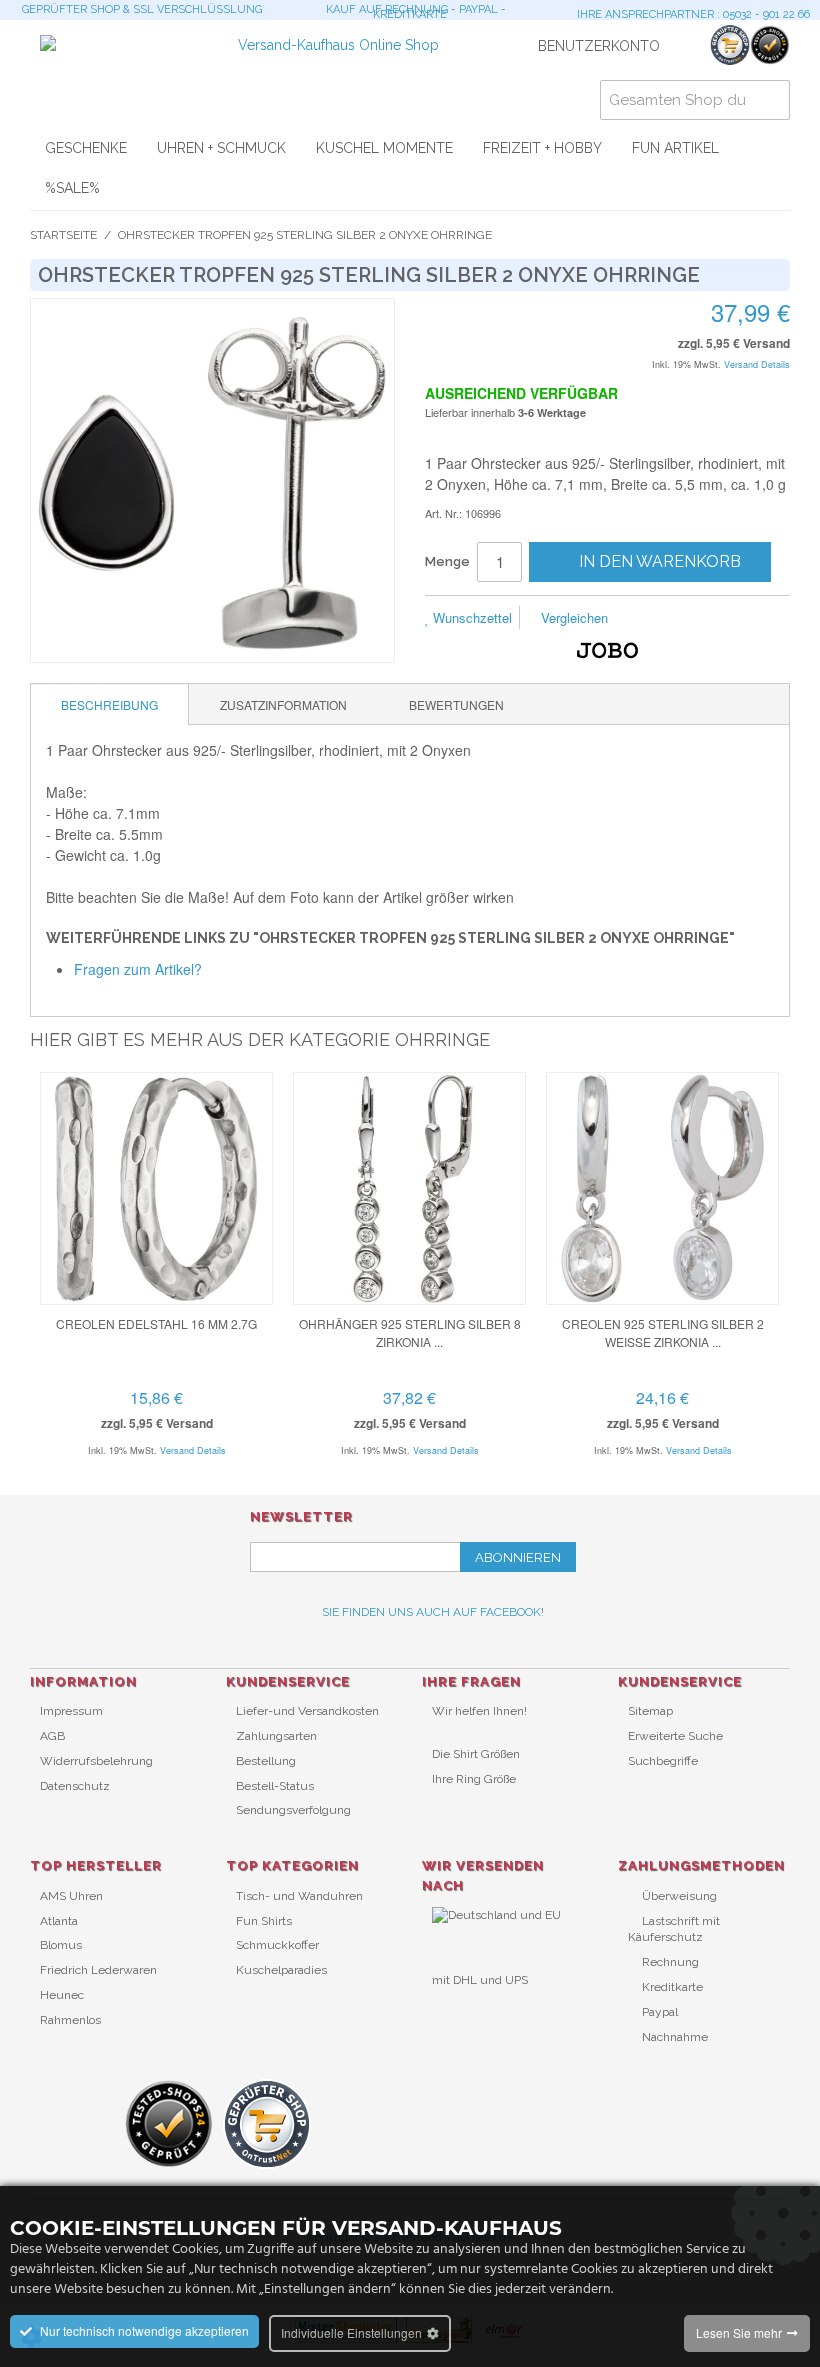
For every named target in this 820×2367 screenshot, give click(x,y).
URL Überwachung (484, 2013)
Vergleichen (572, 617)
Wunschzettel (470, 617)
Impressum (71, 1711)
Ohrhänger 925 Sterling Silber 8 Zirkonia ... (410, 1332)
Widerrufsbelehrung (96, 1761)
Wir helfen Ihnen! (479, 1711)
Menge (447, 561)
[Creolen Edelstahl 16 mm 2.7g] (156, 1188)
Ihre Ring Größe (474, 1779)
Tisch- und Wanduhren (299, 1896)
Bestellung (266, 1761)
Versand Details (757, 364)
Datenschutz (75, 1786)
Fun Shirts (264, 1921)
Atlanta (59, 1921)
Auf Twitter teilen (730, 619)
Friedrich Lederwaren (98, 1970)
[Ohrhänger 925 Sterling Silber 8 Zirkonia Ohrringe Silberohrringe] (409, 1188)
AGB (52, 1736)
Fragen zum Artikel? (138, 969)
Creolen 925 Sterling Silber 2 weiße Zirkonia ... (663, 1332)
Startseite (63, 235)
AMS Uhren (71, 1896)
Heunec (62, 1995)
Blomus (61, 1945)
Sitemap (650, 1711)
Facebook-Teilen (690, 619)
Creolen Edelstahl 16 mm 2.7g (156, 1323)
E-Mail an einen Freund (650, 619)
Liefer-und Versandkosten (307, 1711)
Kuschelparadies (281, 1970)
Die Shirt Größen (476, 1754)
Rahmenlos (70, 2020)
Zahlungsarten (276, 1736)
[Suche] (770, 100)
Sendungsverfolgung (293, 1810)
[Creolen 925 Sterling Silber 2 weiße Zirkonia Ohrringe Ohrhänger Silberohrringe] (662, 1188)
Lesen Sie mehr (739, 2332)
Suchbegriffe (663, 1761)
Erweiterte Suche (675, 1736)
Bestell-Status (275, 1786)
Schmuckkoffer (277, 1945)
